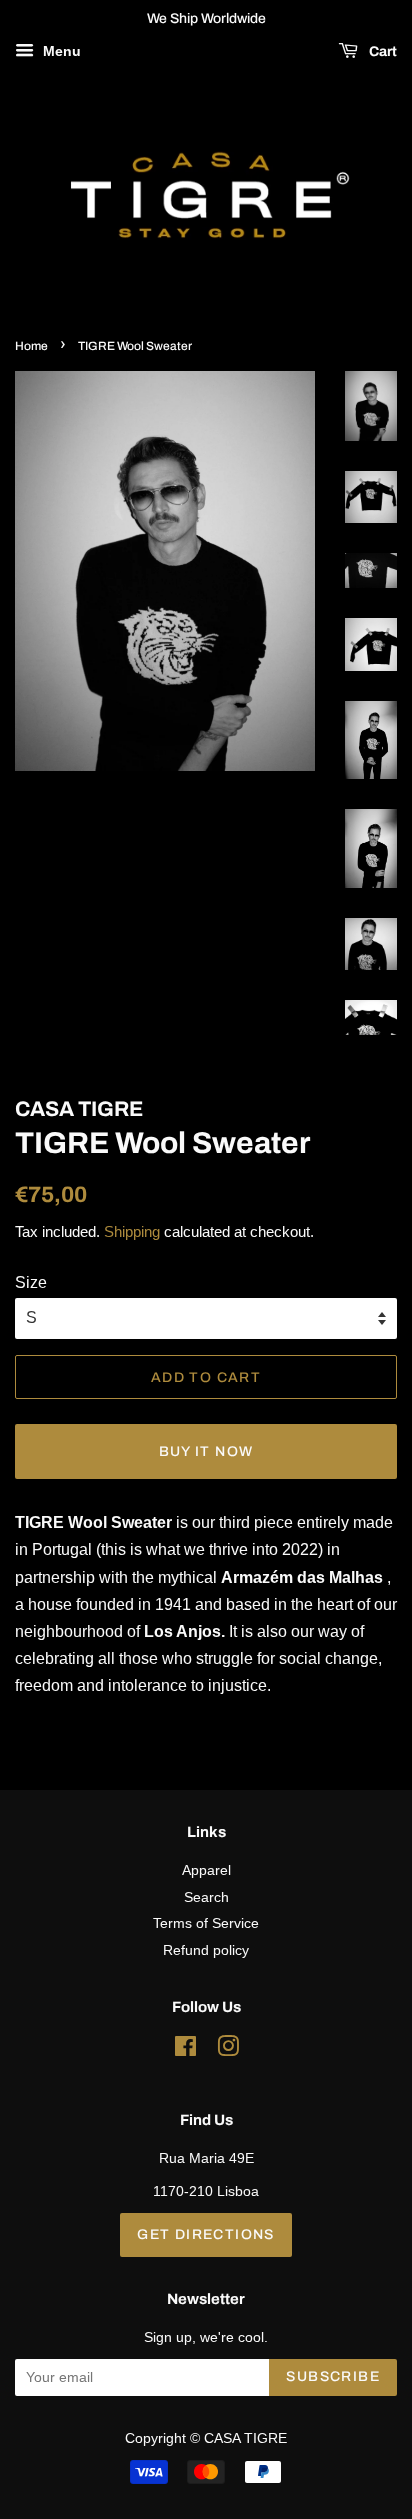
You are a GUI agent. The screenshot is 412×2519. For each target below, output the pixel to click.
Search (206, 1897)
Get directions (206, 2234)
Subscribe (333, 2376)
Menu (60, 51)
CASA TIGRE (245, 2438)
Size (31, 1282)
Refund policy (206, 1950)
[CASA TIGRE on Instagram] (228, 2050)
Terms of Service (206, 1923)
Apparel (206, 1870)
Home (31, 346)
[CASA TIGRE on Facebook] (185, 2050)
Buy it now (206, 1451)
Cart (381, 51)
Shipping (132, 1231)
